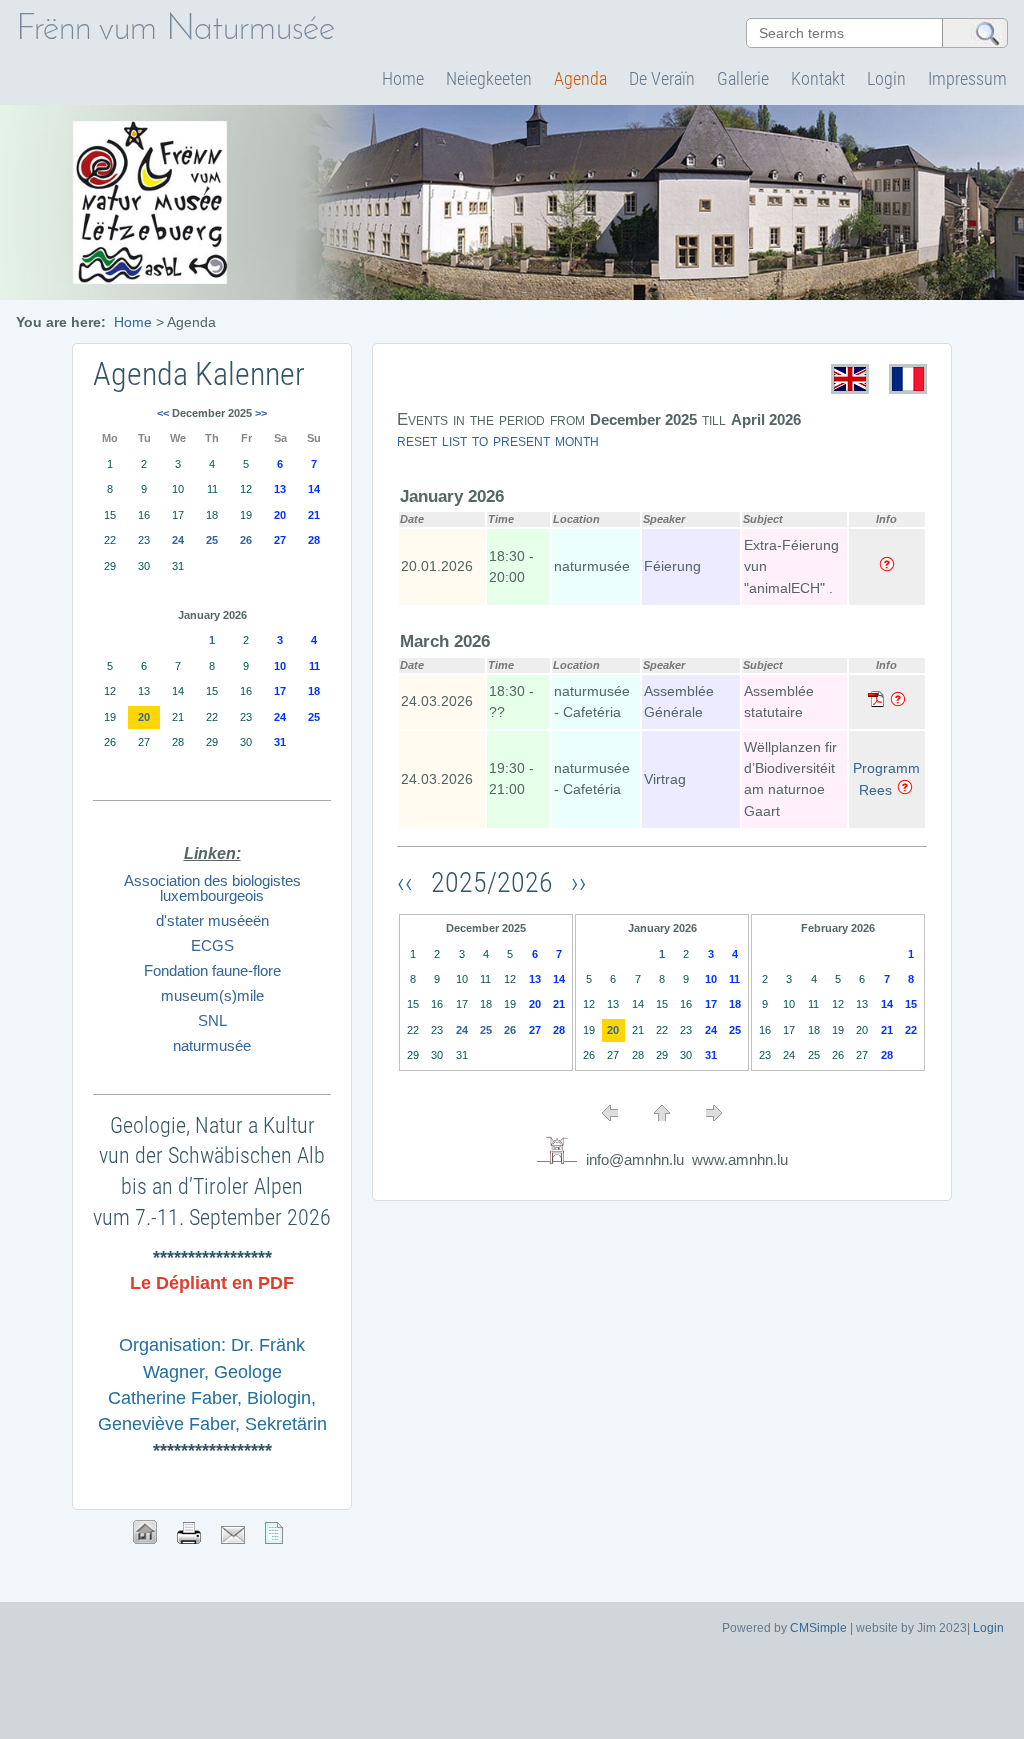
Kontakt (818, 78)
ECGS (212, 945)
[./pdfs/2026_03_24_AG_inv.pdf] (876, 702)
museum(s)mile (212, 995)
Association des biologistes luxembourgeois (212, 888)
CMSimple (818, 1628)
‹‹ (411, 882)
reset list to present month (498, 440)
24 (462, 1030)
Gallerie (743, 78)
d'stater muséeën (212, 920)
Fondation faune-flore (212, 970)
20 (613, 1030)
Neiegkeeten (489, 78)
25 (486, 1030)
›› (576, 882)
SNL (212, 1020)
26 (510, 1030)
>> (261, 413)
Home (403, 78)
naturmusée (212, 1045)
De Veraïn (662, 78)
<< (163, 413)
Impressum (967, 78)
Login (886, 78)
